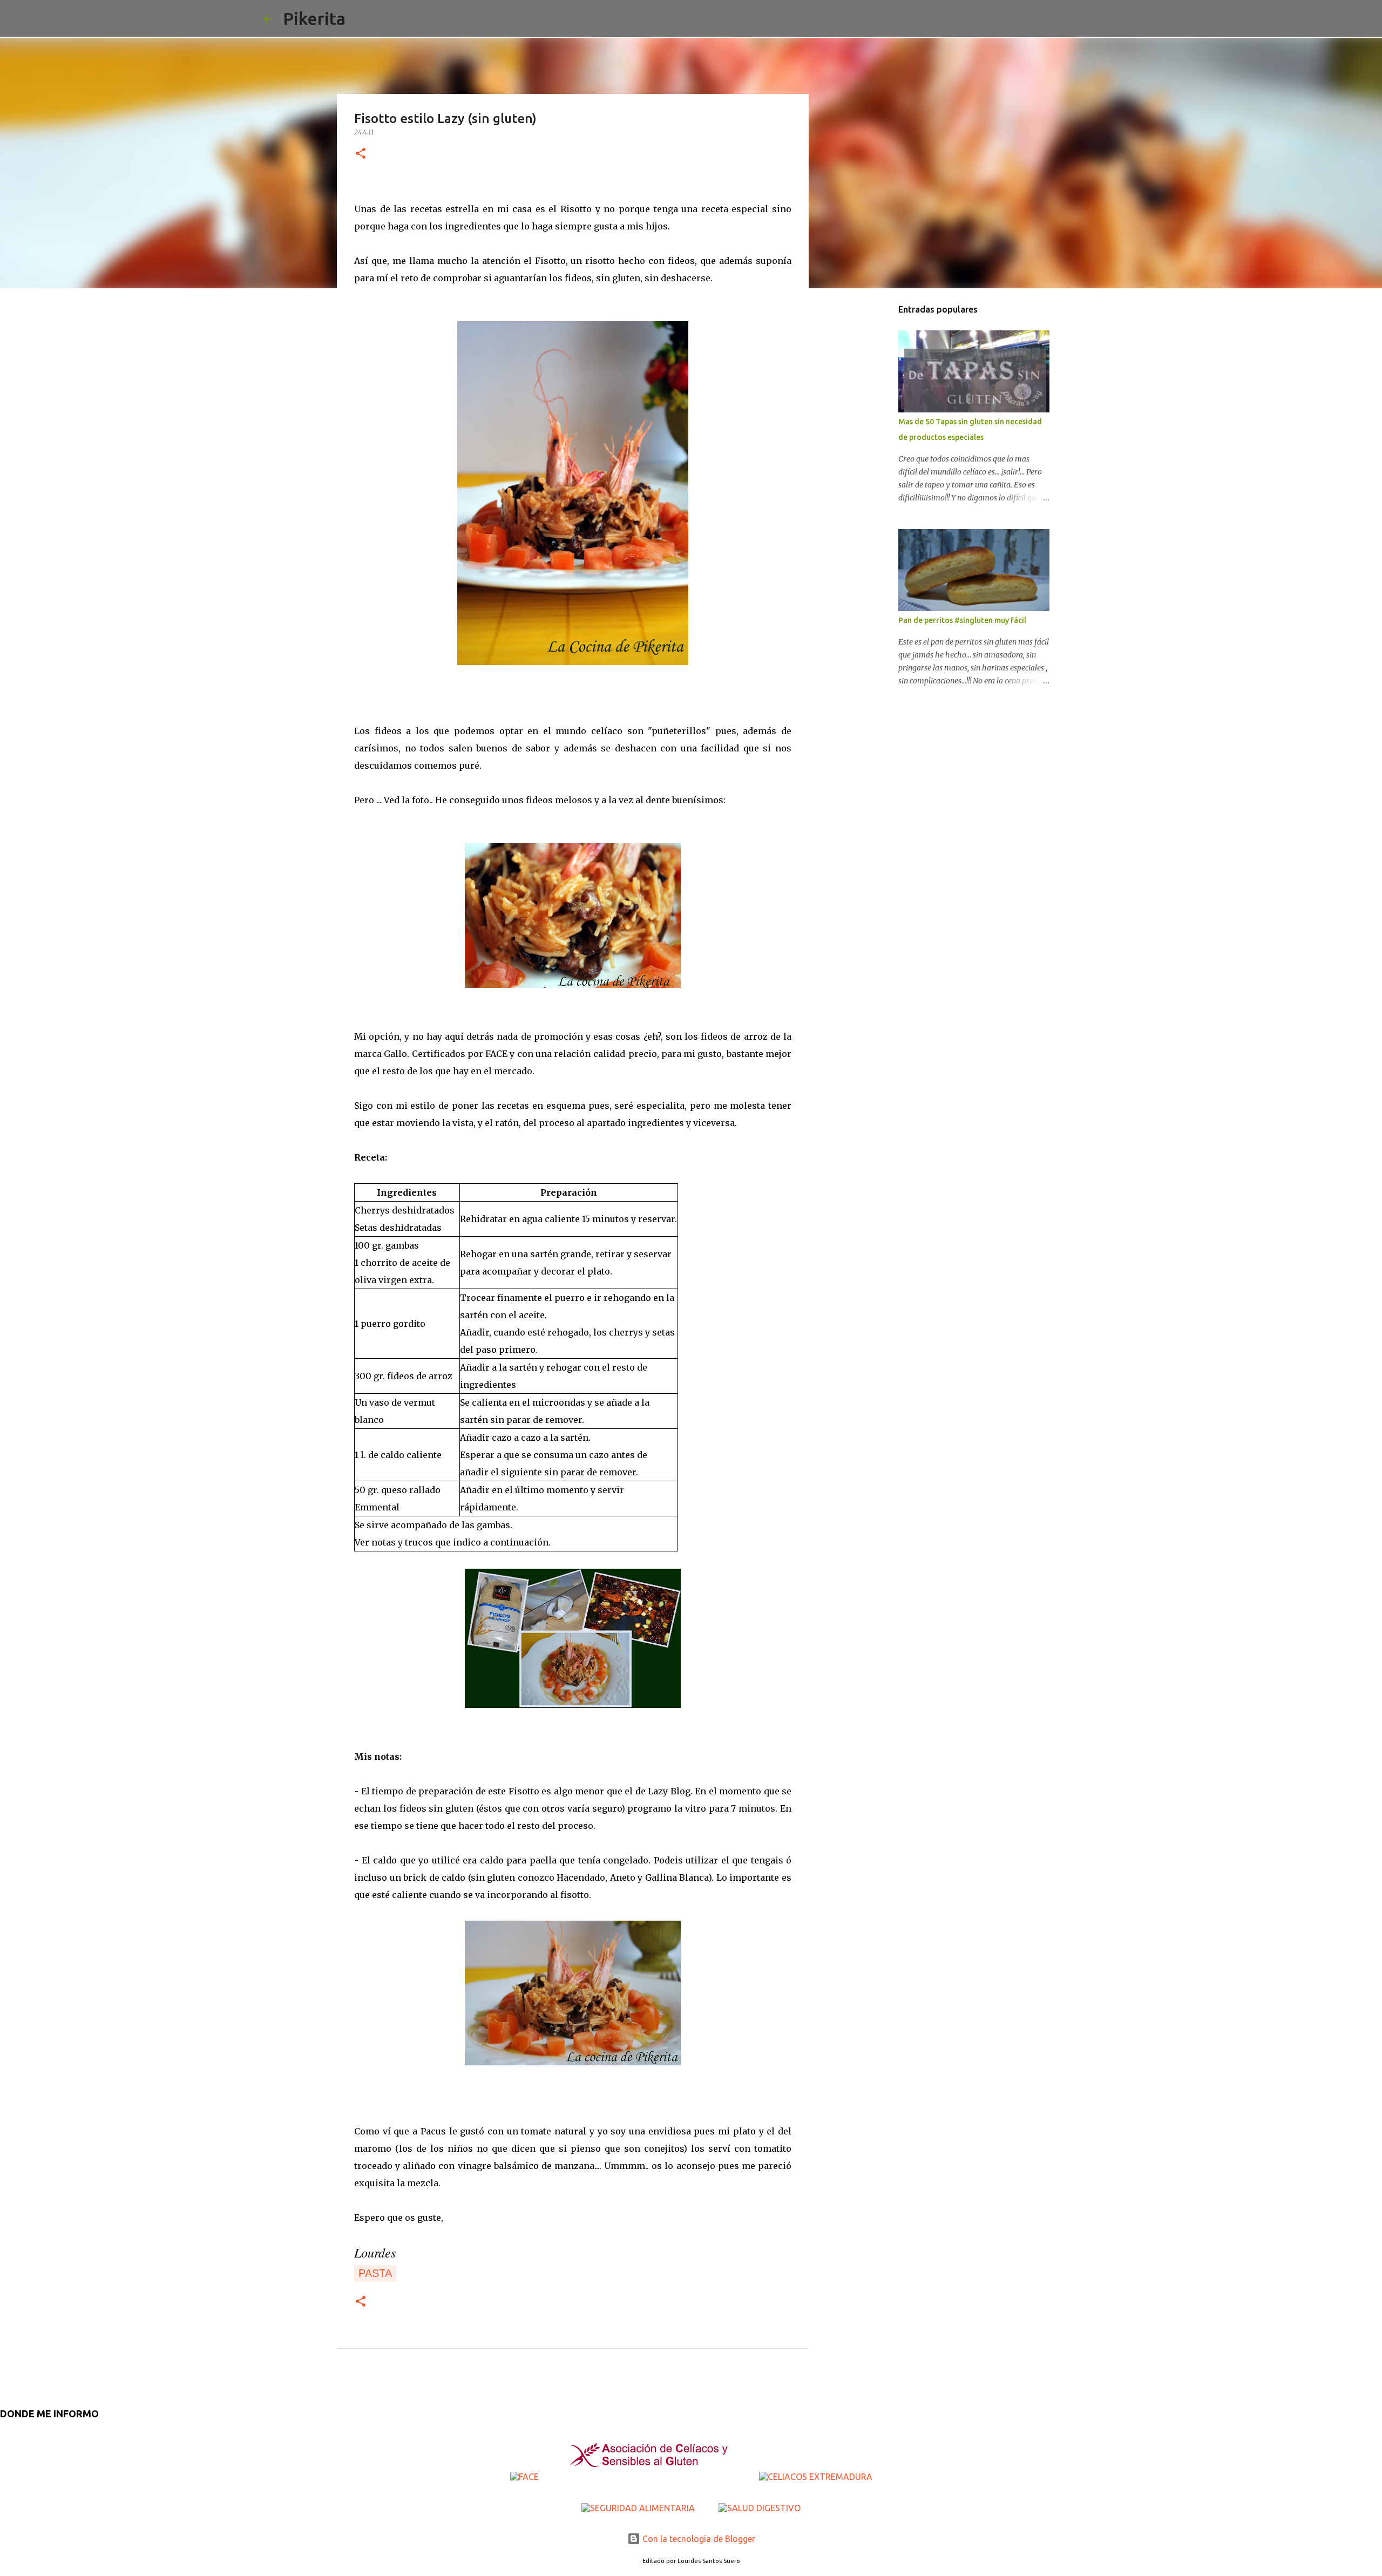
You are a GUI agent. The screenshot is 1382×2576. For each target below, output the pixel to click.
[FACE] (526, 2477)
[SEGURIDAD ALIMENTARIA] (639, 2508)
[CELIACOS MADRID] (650, 2477)
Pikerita (314, 18)
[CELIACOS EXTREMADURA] (816, 2477)
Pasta (375, 2273)
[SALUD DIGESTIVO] (760, 2508)
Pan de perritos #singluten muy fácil (962, 620)
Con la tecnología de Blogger (698, 2539)
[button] (361, 154)
